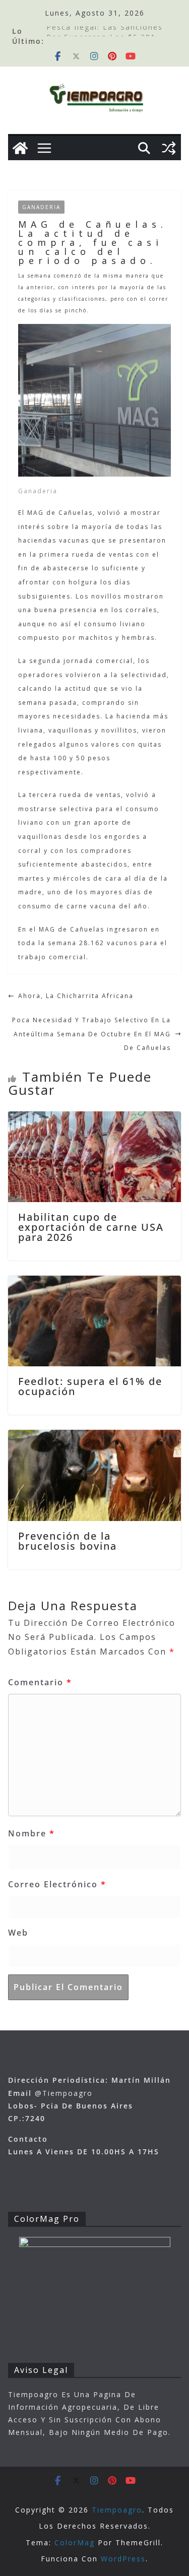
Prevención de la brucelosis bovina (68, 1541)
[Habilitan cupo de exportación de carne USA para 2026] (94, 1118)
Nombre (31, 1833)
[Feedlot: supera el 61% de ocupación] (94, 1282)
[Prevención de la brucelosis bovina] (94, 1437)
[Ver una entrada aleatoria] (169, 148)
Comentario (40, 1682)
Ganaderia (41, 207)
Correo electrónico (57, 1884)
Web (18, 1933)
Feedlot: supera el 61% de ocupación (90, 1386)
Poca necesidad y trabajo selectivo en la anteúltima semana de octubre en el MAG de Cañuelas (91, 1034)
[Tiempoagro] (20, 148)
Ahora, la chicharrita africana (76, 996)
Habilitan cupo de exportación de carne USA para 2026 (91, 1227)
